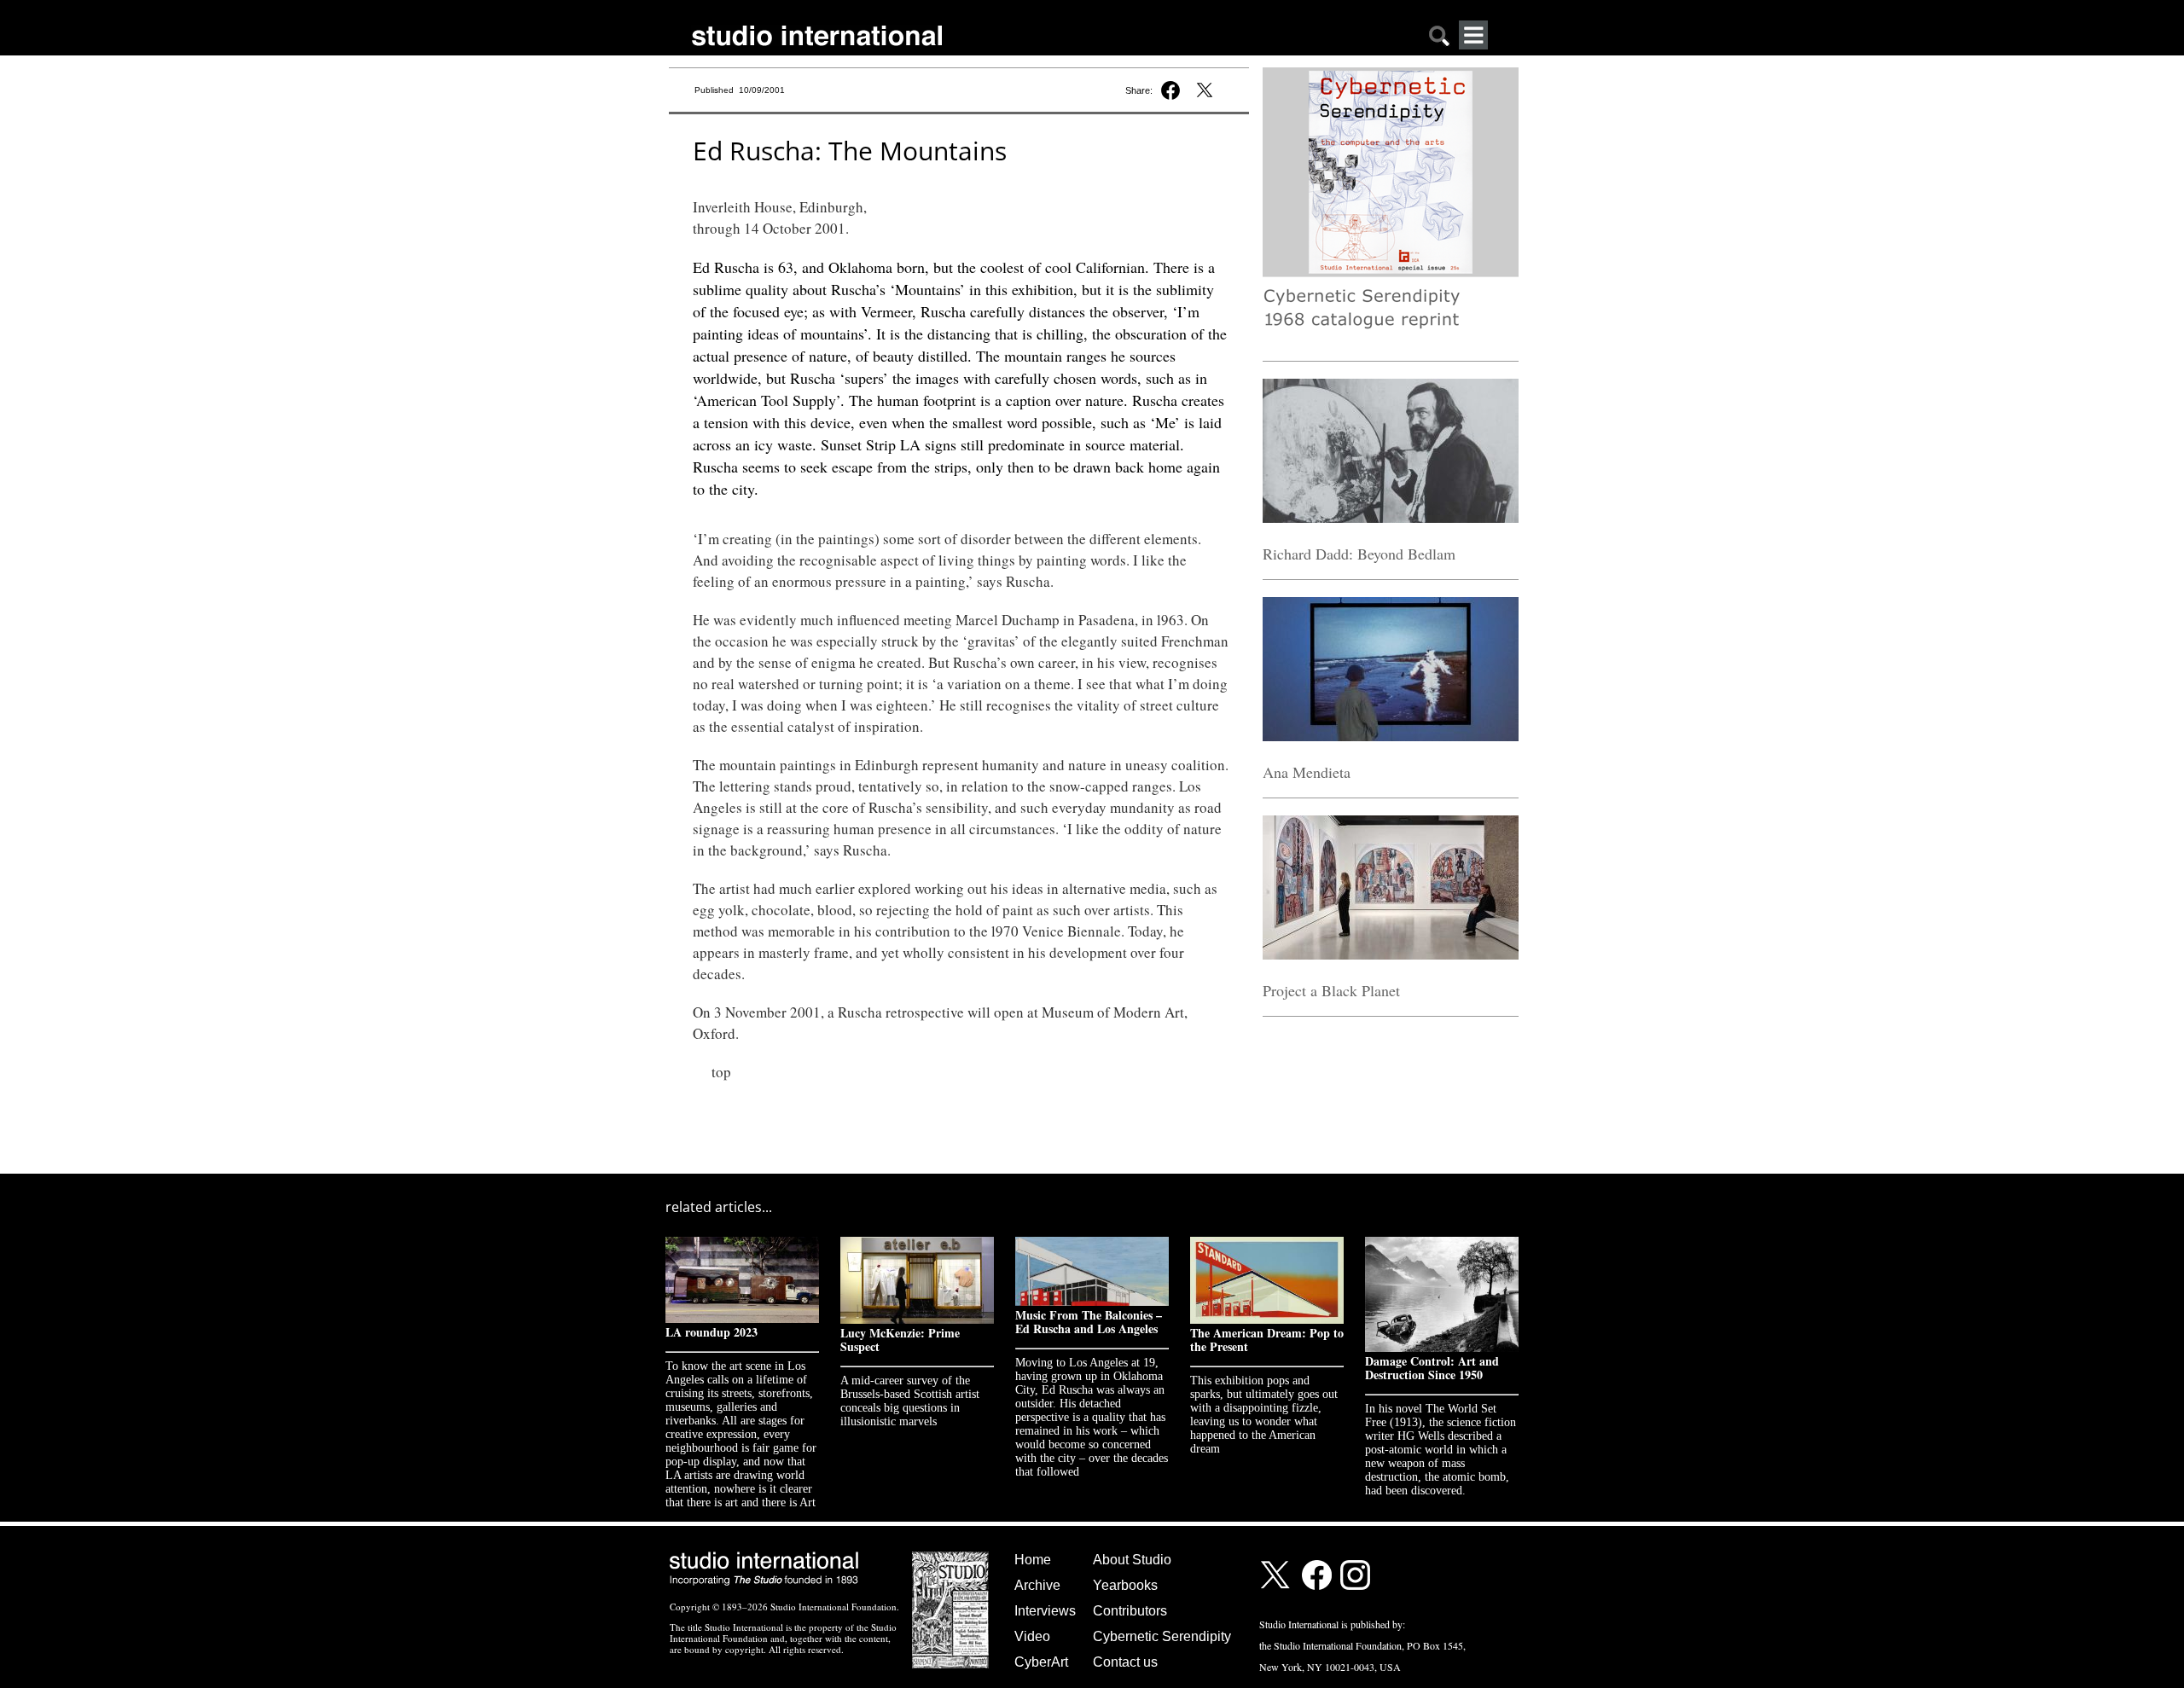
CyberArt (1041, 1662)
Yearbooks (1125, 1585)
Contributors (1130, 1611)
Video (1032, 1636)
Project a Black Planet (1331, 990)
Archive (1037, 1585)
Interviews (1045, 1611)
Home (1033, 1560)
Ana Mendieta (1307, 772)
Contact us (1125, 1662)
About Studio (1132, 1560)
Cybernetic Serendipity (1162, 1636)
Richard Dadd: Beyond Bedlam (1359, 554)
